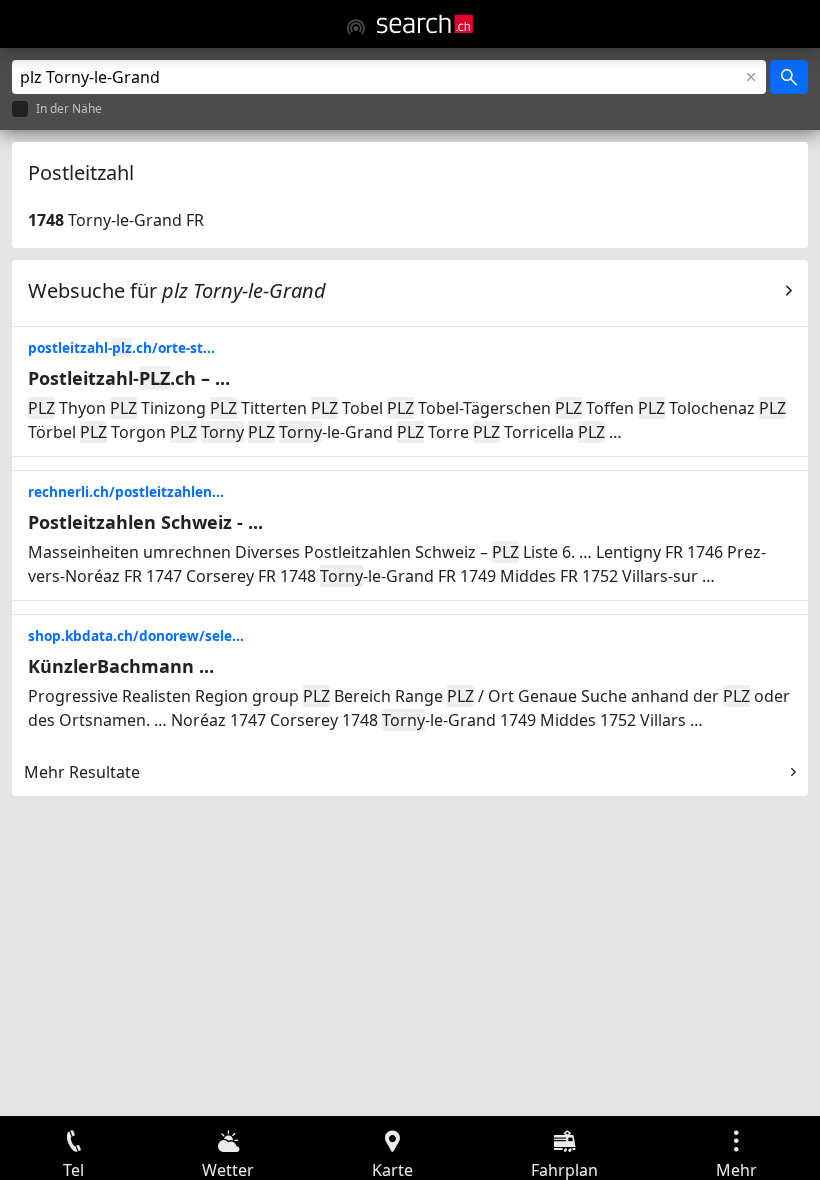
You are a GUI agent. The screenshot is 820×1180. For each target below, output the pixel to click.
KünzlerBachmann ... (121, 666)
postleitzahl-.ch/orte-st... (121, 347)
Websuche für (177, 290)
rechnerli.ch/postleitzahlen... (126, 491)
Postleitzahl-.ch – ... (129, 378)
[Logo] (425, 24)
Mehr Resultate (82, 772)
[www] (356, 27)
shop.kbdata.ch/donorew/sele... (136, 635)
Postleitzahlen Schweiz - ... (145, 522)
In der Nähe (69, 109)
